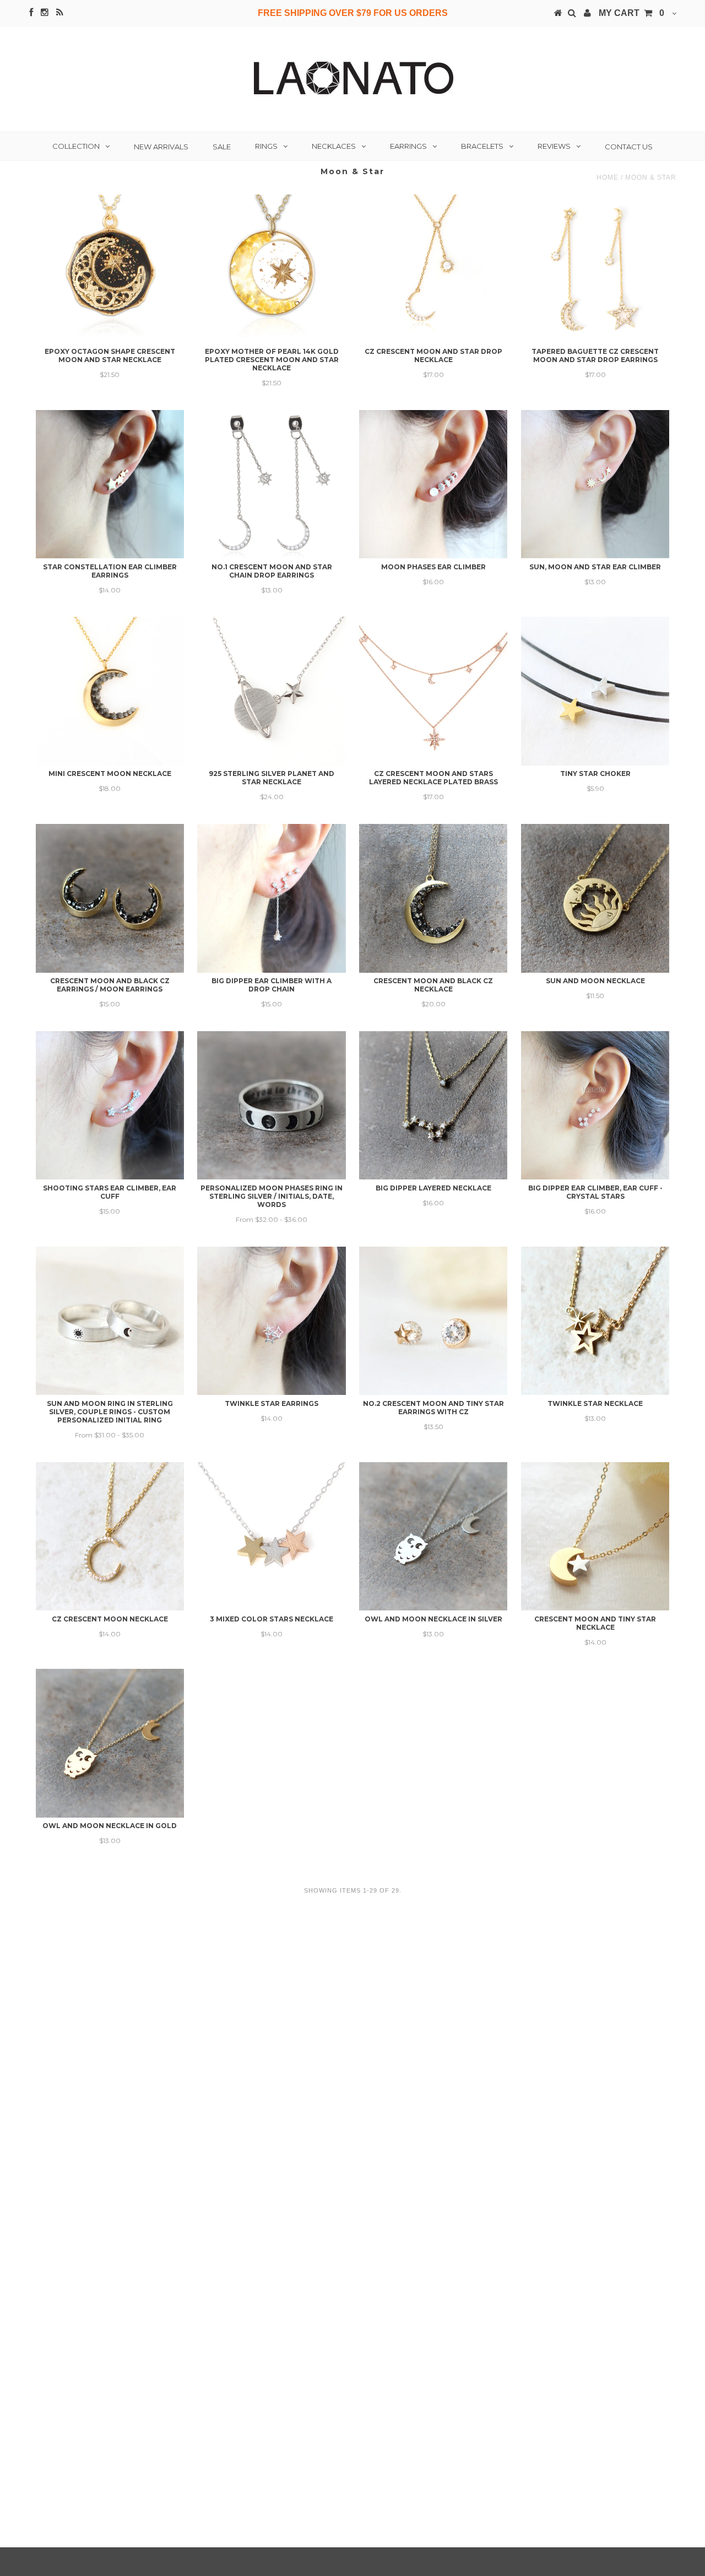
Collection (76, 146)
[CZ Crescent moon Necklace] (110, 1536)
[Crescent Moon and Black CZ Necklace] (433, 898)
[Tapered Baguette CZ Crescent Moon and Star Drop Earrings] (595, 269)
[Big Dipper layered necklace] (433, 1105)
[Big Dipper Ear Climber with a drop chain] (271, 898)
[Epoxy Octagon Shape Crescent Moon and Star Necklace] (110, 269)
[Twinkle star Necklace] (595, 1321)
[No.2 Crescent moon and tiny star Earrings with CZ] (433, 1321)
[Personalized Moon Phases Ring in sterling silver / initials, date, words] (271, 1105)
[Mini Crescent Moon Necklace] (110, 691)
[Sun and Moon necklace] (595, 898)
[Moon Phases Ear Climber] (433, 484)
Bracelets (482, 146)
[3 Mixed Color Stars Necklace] (271, 1536)
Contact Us (629, 147)
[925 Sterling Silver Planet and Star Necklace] (271, 691)
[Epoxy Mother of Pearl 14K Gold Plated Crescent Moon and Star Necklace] (271, 269)
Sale (222, 147)
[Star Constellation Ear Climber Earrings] (110, 484)
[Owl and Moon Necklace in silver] (433, 1536)
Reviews (554, 146)
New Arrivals (161, 147)
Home (608, 177)
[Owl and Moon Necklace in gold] (110, 1743)
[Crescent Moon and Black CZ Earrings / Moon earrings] (110, 898)
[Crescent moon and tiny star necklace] (595, 1536)
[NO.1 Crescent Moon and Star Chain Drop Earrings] (271, 484)
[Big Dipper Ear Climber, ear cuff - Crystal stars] (595, 1105)
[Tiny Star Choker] (595, 691)
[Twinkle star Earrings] (271, 1321)
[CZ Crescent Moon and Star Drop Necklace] (433, 269)
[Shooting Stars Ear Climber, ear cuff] (110, 1105)
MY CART (631, 13)
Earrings (408, 146)
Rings (266, 146)
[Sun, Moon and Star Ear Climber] (595, 484)
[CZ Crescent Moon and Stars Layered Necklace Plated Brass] (433, 691)
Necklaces (334, 146)
